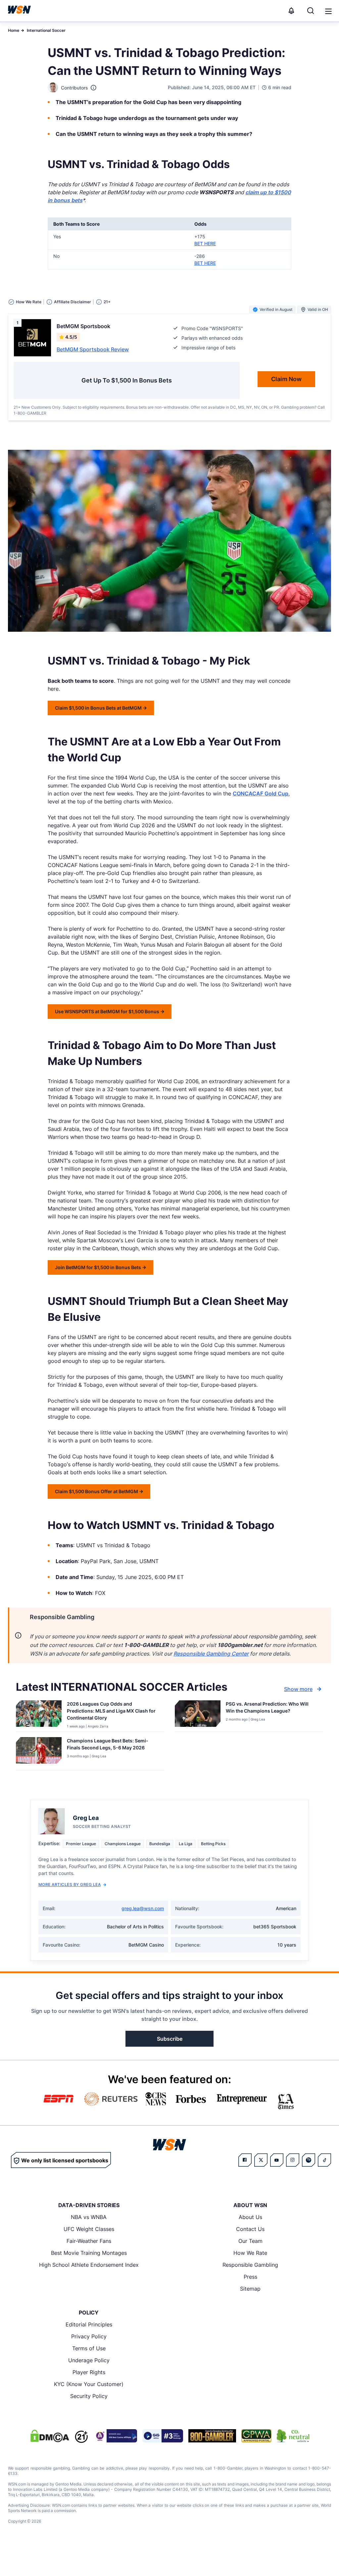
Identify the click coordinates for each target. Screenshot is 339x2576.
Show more (298, 1689)
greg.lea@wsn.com (143, 1908)
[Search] (311, 11)
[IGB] (115, 2436)
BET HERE (205, 243)
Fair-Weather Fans (89, 2241)
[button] (328, 11)
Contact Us (250, 2229)
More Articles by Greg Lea (70, 1884)
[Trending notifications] (291, 11)
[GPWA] (256, 2436)
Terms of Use (89, 2348)
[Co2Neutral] (293, 2436)
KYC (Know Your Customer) (89, 2384)
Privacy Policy (89, 2336)
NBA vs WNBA (89, 2217)
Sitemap (250, 2289)
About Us (250, 2217)
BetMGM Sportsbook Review (93, 349)
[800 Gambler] (212, 2436)
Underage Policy (89, 2360)
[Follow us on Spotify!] (309, 2160)
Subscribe (170, 2039)
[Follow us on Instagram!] (293, 2160)
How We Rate (250, 2253)
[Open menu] (328, 11)
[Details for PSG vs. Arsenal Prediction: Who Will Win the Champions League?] (198, 1715)
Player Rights (89, 2372)
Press (250, 2277)
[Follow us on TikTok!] (324, 2160)
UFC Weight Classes (89, 2229)
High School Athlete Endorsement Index (89, 2265)
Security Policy (89, 2396)
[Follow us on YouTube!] (277, 2160)
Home (14, 30)
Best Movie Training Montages (89, 2253)
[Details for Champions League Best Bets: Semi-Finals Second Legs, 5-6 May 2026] (39, 1752)
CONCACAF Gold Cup (261, 793)
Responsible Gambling (250, 2265)
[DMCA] (50, 2436)
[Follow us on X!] (261, 2160)
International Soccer (46, 30)
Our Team (250, 2241)
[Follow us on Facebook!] (245, 2160)
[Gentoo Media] (163, 2436)
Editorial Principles (89, 2324)
